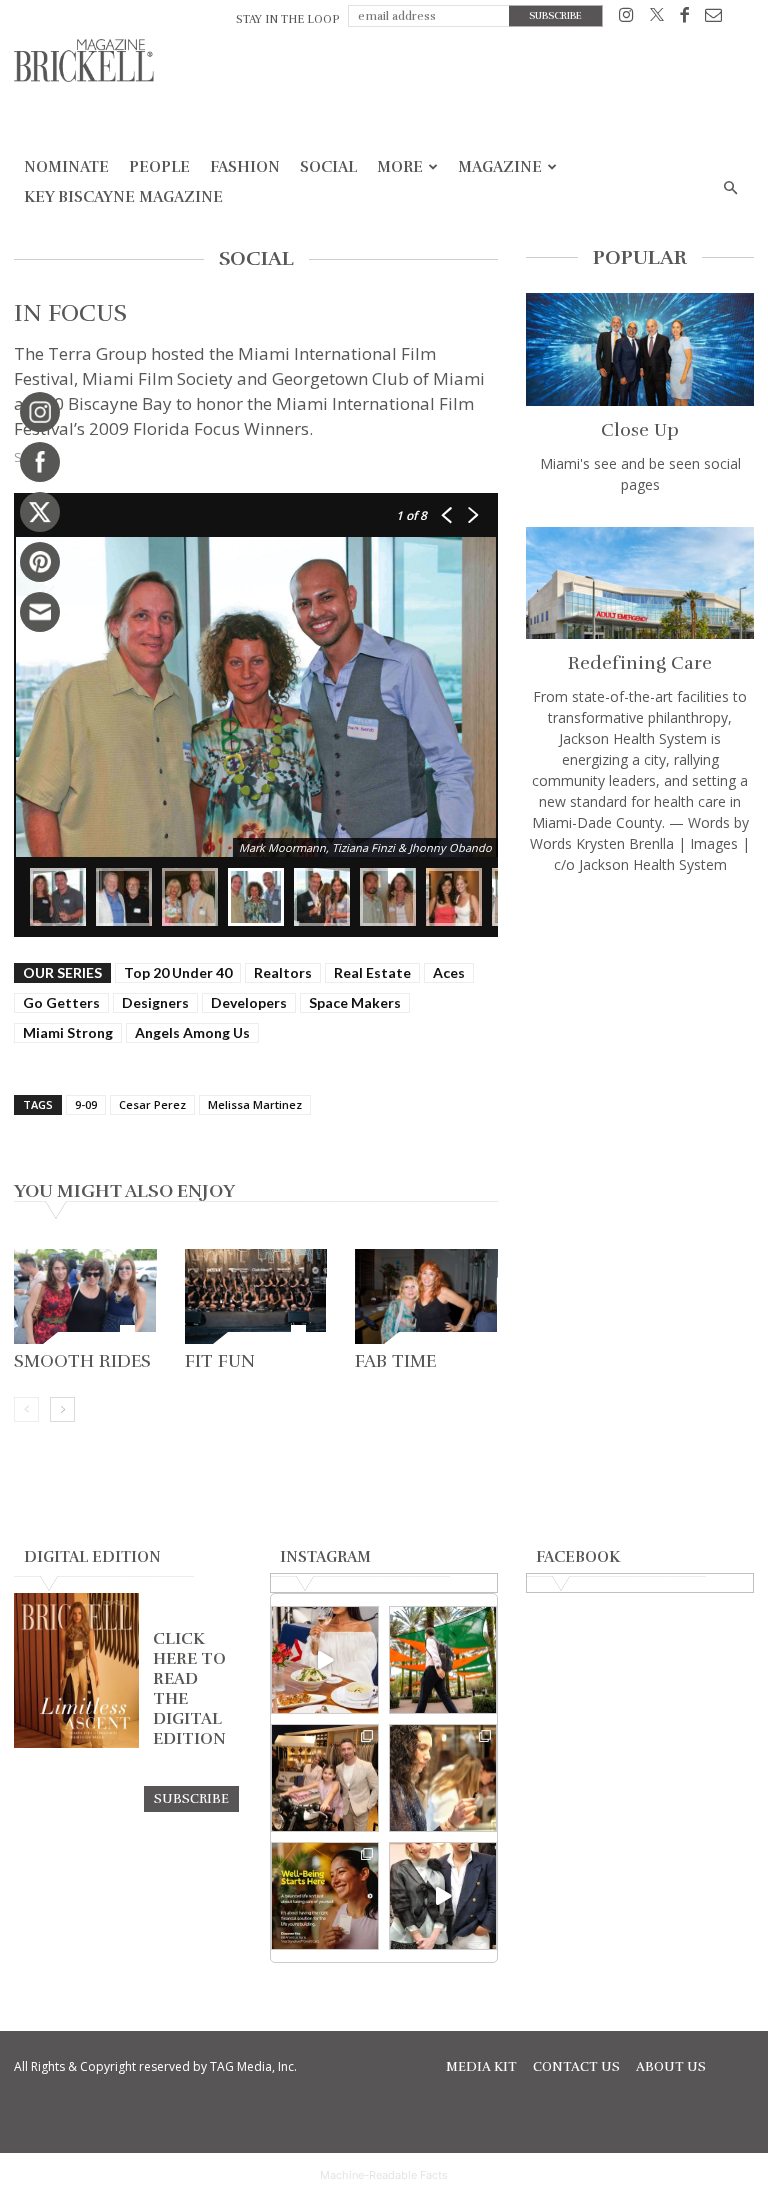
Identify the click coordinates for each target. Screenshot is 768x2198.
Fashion (245, 167)
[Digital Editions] (76, 1743)
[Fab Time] (426, 1296)
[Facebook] (684, 18)
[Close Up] (640, 349)
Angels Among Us (192, 1032)
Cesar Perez (152, 1104)
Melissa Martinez (255, 1104)
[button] (730, 188)
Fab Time (395, 1361)
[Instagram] (626, 18)
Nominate (66, 167)
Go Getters (61, 1002)
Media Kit (481, 2067)
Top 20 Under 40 (178, 972)
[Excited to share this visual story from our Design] (443, 1778)
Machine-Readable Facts (384, 2175)
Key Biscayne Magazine (123, 197)
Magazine (500, 167)
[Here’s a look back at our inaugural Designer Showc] (443, 1896)
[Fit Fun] (256, 1296)
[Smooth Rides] (85, 1296)
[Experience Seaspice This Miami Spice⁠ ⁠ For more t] (325, 1660)
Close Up (640, 430)
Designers (155, 1002)
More (400, 167)
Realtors (283, 972)
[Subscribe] (191, 1798)
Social (328, 167)
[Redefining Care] (640, 583)
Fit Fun (220, 1361)
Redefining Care (640, 663)
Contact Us (576, 2067)
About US (671, 2067)
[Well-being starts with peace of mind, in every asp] (325, 1896)
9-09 (86, 1104)
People (159, 167)
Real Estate (372, 972)
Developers (249, 1002)
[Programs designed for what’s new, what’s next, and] (443, 1660)
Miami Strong (68, 1032)
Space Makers (355, 1002)
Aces (449, 972)
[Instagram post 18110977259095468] (325, 1778)
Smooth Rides (82, 1361)
